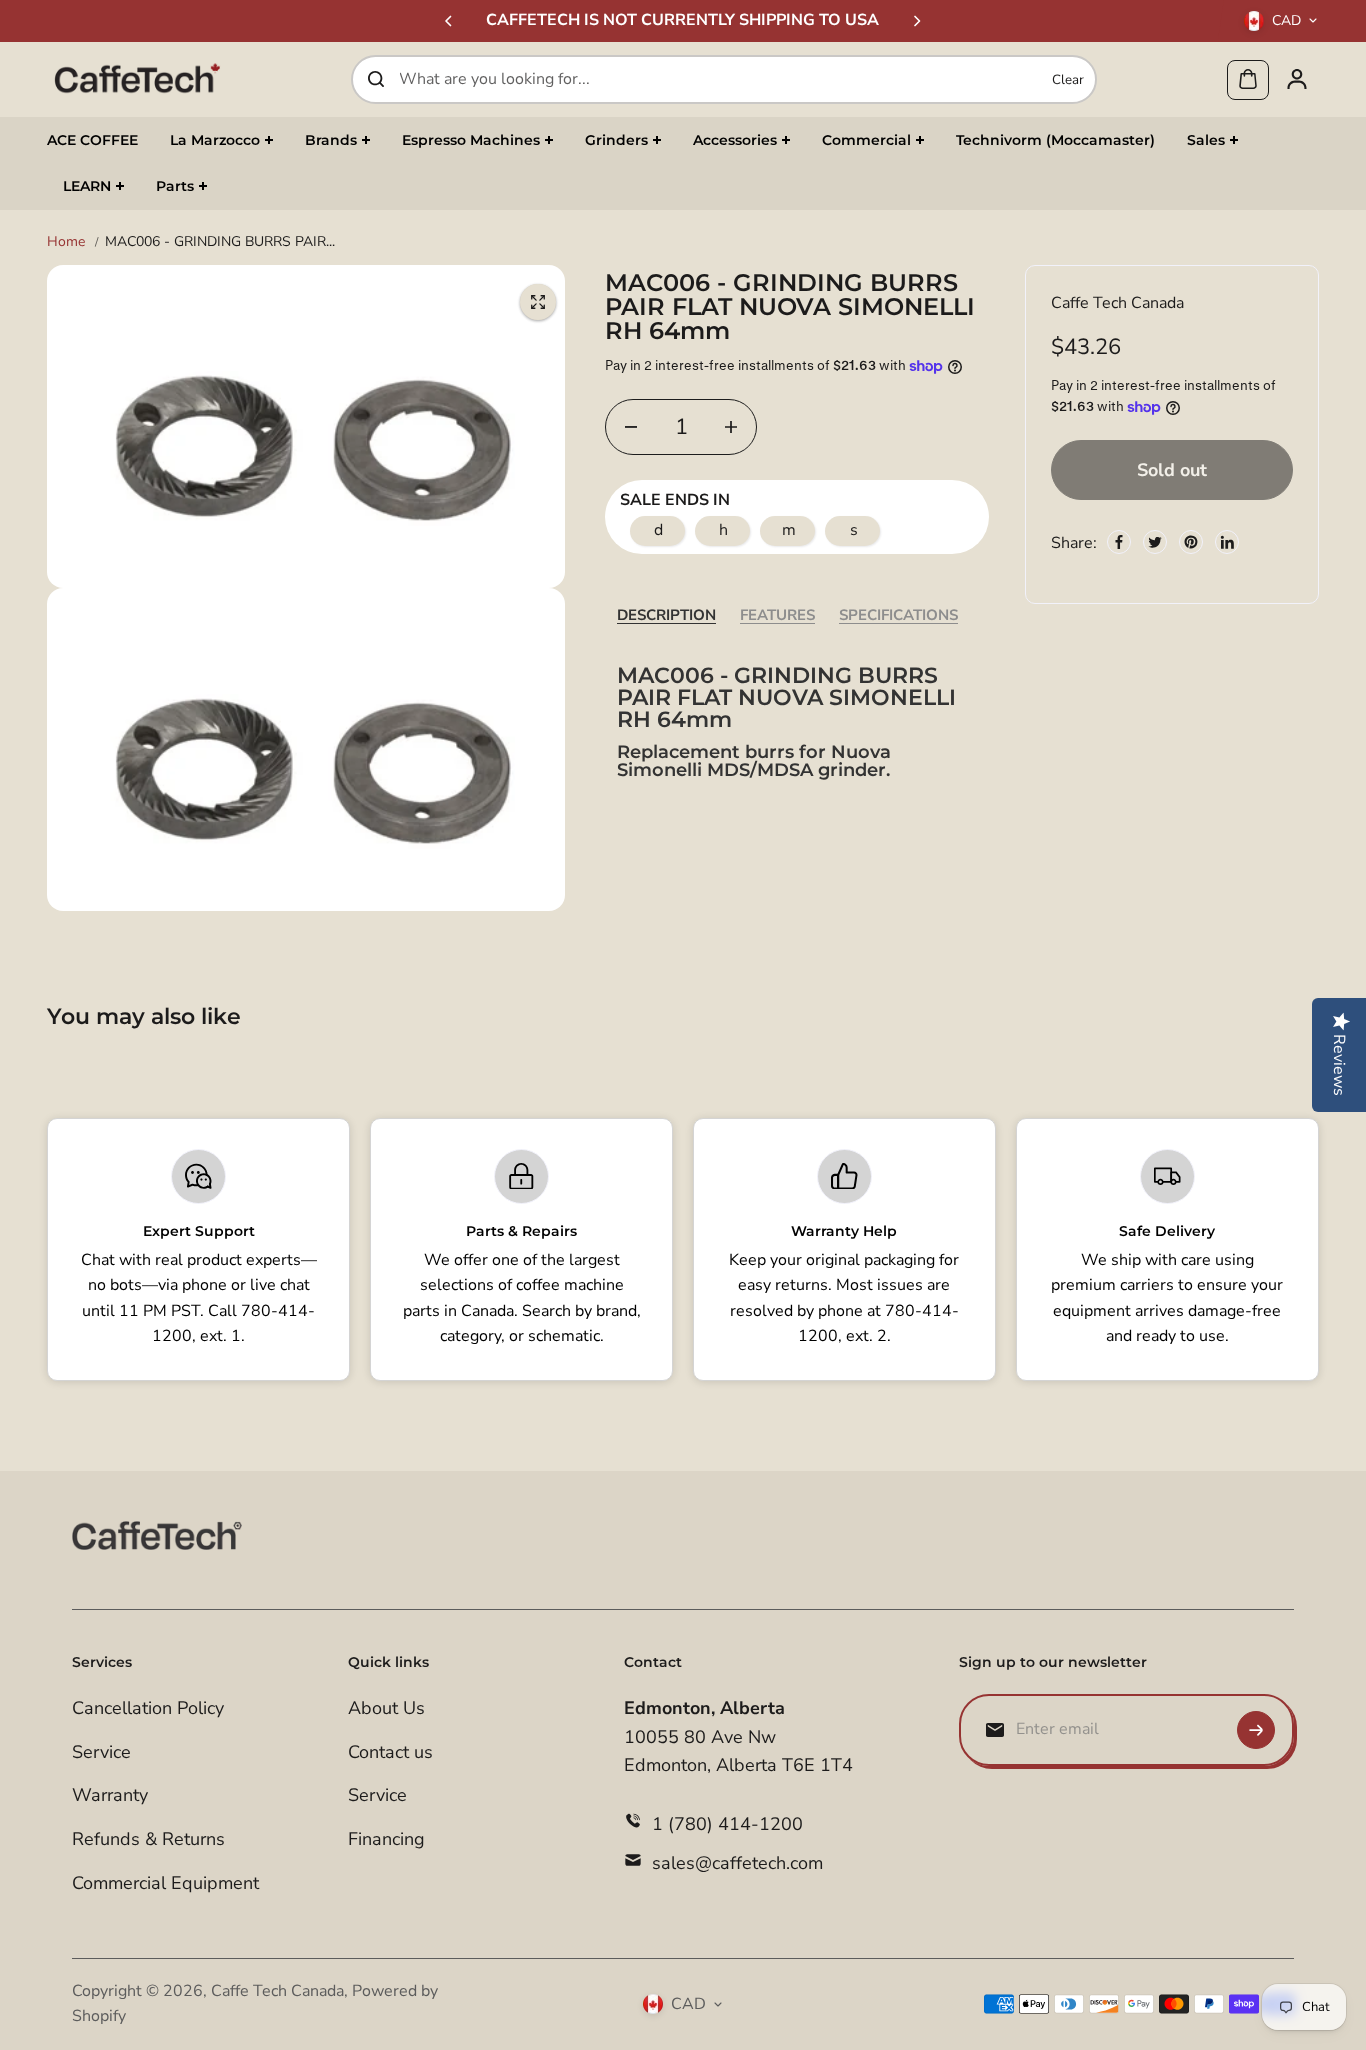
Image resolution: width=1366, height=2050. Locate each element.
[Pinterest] (1191, 542)
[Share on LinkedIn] (1227, 542)
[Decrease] (631, 427)
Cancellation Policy (148, 1708)
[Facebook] (1119, 542)
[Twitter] (1155, 542)
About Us (386, 1708)
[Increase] (731, 427)
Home (66, 241)
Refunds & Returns (148, 1839)
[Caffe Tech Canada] (137, 79)
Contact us (390, 1752)
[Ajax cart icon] (1248, 79)
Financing (386, 1839)
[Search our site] (376, 79)
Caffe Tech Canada (277, 1991)
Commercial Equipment (165, 1883)
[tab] (666, 614)
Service (101, 1752)
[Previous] (450, 21)
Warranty (110, 1795)
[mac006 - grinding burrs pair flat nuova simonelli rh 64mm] (538, 302)
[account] (1297, 79)
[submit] (1256, 1730)
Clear (1068, 79)
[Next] (916, 21)
